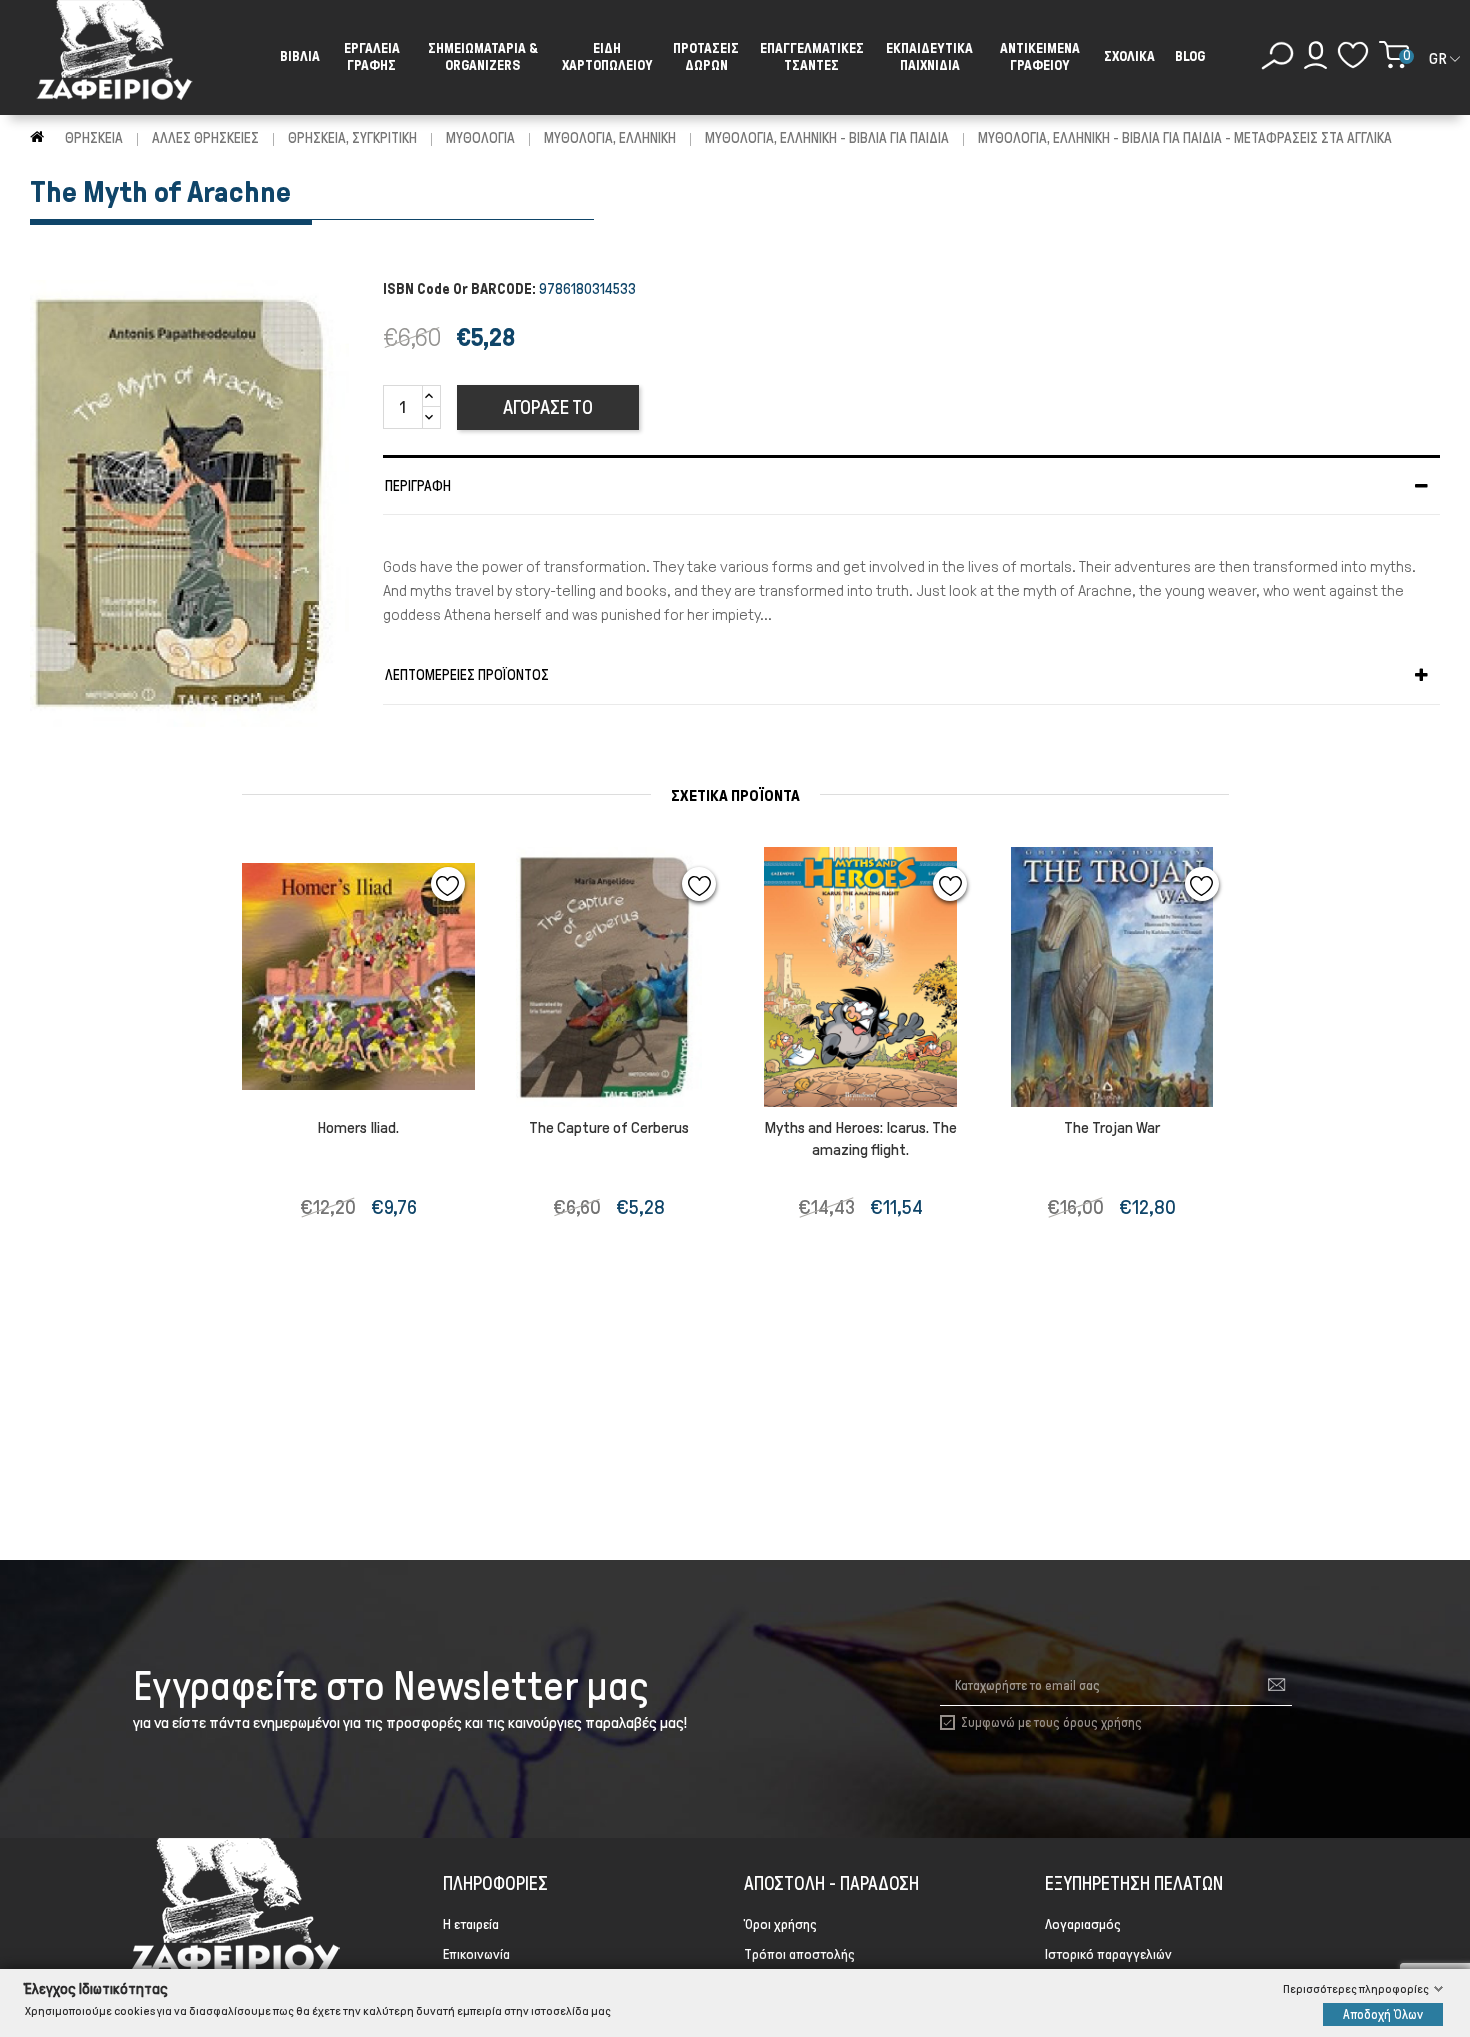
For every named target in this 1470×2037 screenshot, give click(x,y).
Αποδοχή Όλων (1383, 2013)
